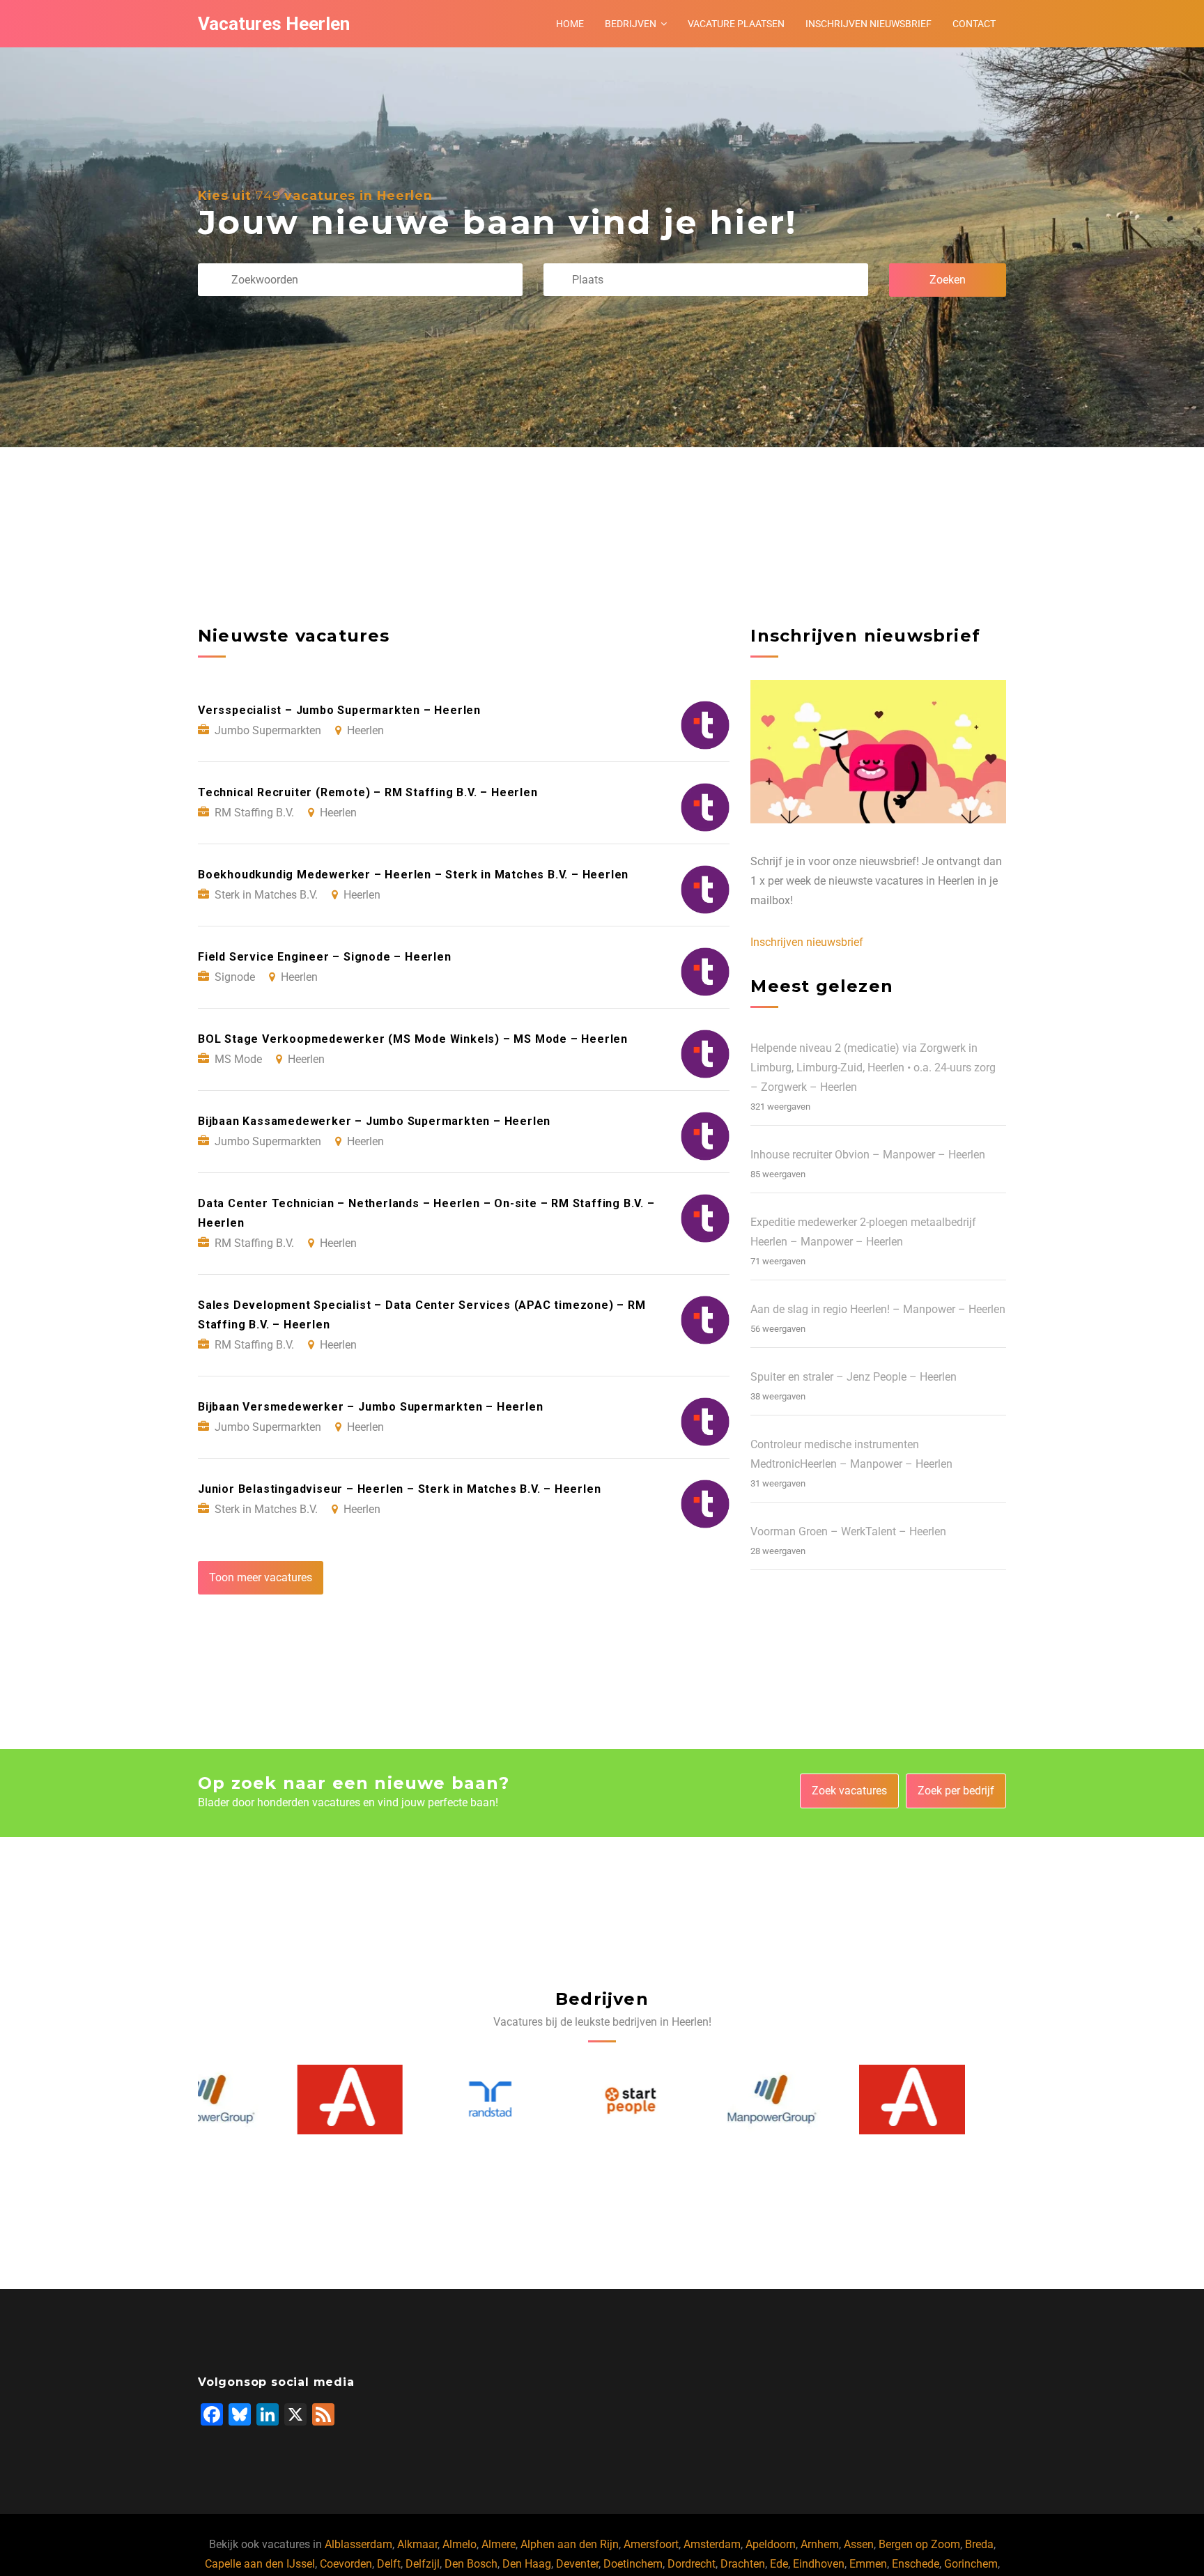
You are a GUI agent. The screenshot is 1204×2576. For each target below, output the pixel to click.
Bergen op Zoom (919, 2544)
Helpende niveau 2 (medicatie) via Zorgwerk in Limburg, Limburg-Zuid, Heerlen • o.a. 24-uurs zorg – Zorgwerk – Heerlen (873, 1068)
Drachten (743, 2564)
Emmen (868, 2564)
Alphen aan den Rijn (570, 2544)
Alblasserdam (358, 2544)
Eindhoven (819, 2564)
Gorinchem (971, 2564)
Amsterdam (712, 2544)
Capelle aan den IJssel (260, 2564)
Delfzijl (423, 2564)
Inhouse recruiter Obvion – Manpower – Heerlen (868, 1155)
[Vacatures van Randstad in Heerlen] (392, 2100)
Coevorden (346, 2564)
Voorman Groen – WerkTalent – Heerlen (848, 1531)
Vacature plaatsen (736, 24)
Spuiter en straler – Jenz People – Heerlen (854, 1377)
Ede (779, 2564)
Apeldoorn (771, 2544)
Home (570, 24)
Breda (979, 2544)
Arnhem (820, 2544)
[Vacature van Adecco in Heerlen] (252, 2100)
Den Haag (527, 2564)
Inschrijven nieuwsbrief (869, 24)
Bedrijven (631, 24)
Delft (389, 2564)
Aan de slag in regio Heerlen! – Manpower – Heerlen (878, 1309)
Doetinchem (633, 2564)
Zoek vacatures (849, 1791)
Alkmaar (417, 2544)
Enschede (916, 2564)
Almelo (460, 2544)
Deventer (577, 2564)
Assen (859, 2544)
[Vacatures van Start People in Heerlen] (532, 2100)
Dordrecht (692, 2564)
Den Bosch (471, 2564)
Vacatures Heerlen (274, 24)
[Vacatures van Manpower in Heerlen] (673, 2100)
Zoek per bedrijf (956, 1791)
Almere (499, 2544)
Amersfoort (651, 2544)
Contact (974, 24)
